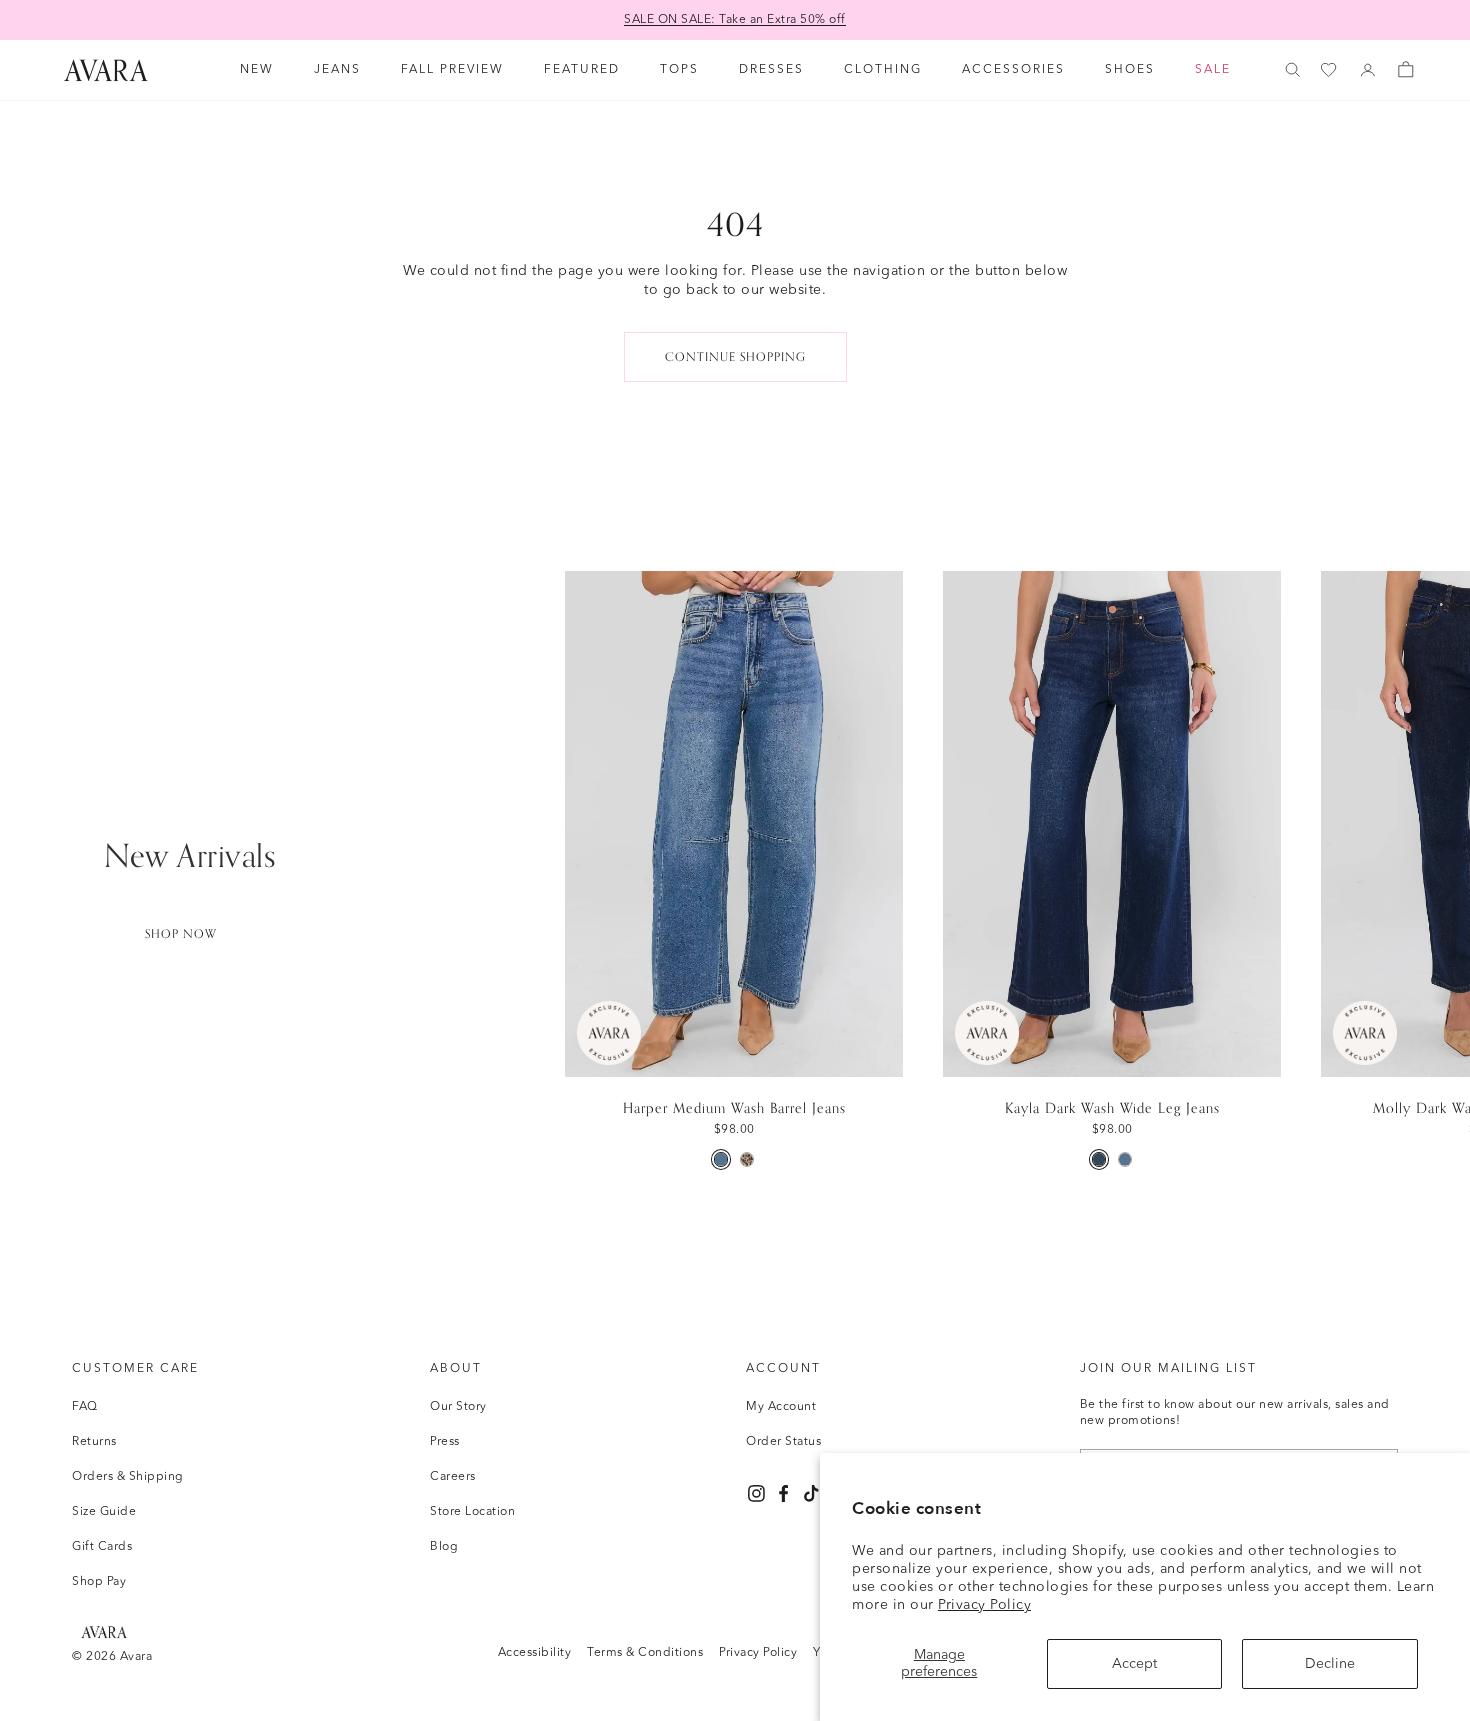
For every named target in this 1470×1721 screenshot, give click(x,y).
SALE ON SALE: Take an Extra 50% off (735, 20)
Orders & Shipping (128, 1477)
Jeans (337, 70)
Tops (679, 70)
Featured (582, 70)
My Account (781, 1407)
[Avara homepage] (104, 1631)
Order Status (783, 1442)
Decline (1330, 1664)
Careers (453, 1477)
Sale (1213, 70)
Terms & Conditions (645, 1653)
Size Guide (104, 1512)
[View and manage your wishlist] (1330, 70)
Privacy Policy (984, 1605)
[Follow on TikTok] (811, 1493)
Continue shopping (735, 357)
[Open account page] (1368, 70)
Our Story (458, 1407)
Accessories (1013, 70)
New (257, 70)
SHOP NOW (181, 934)
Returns (94, 1442)
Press (445, 1442)
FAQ (85, 1407)
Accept (1134, 1664)
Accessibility (535, 1653)
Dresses (771, 70)
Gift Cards (102, 1547)
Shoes (1130, 70)
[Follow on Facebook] (783, 1493)
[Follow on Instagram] (756, 1493)
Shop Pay (99, 1582)
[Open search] (1293, 70)
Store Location (472, 1512)
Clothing (883, 70)
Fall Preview (452, 70)
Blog (444, 1547)
